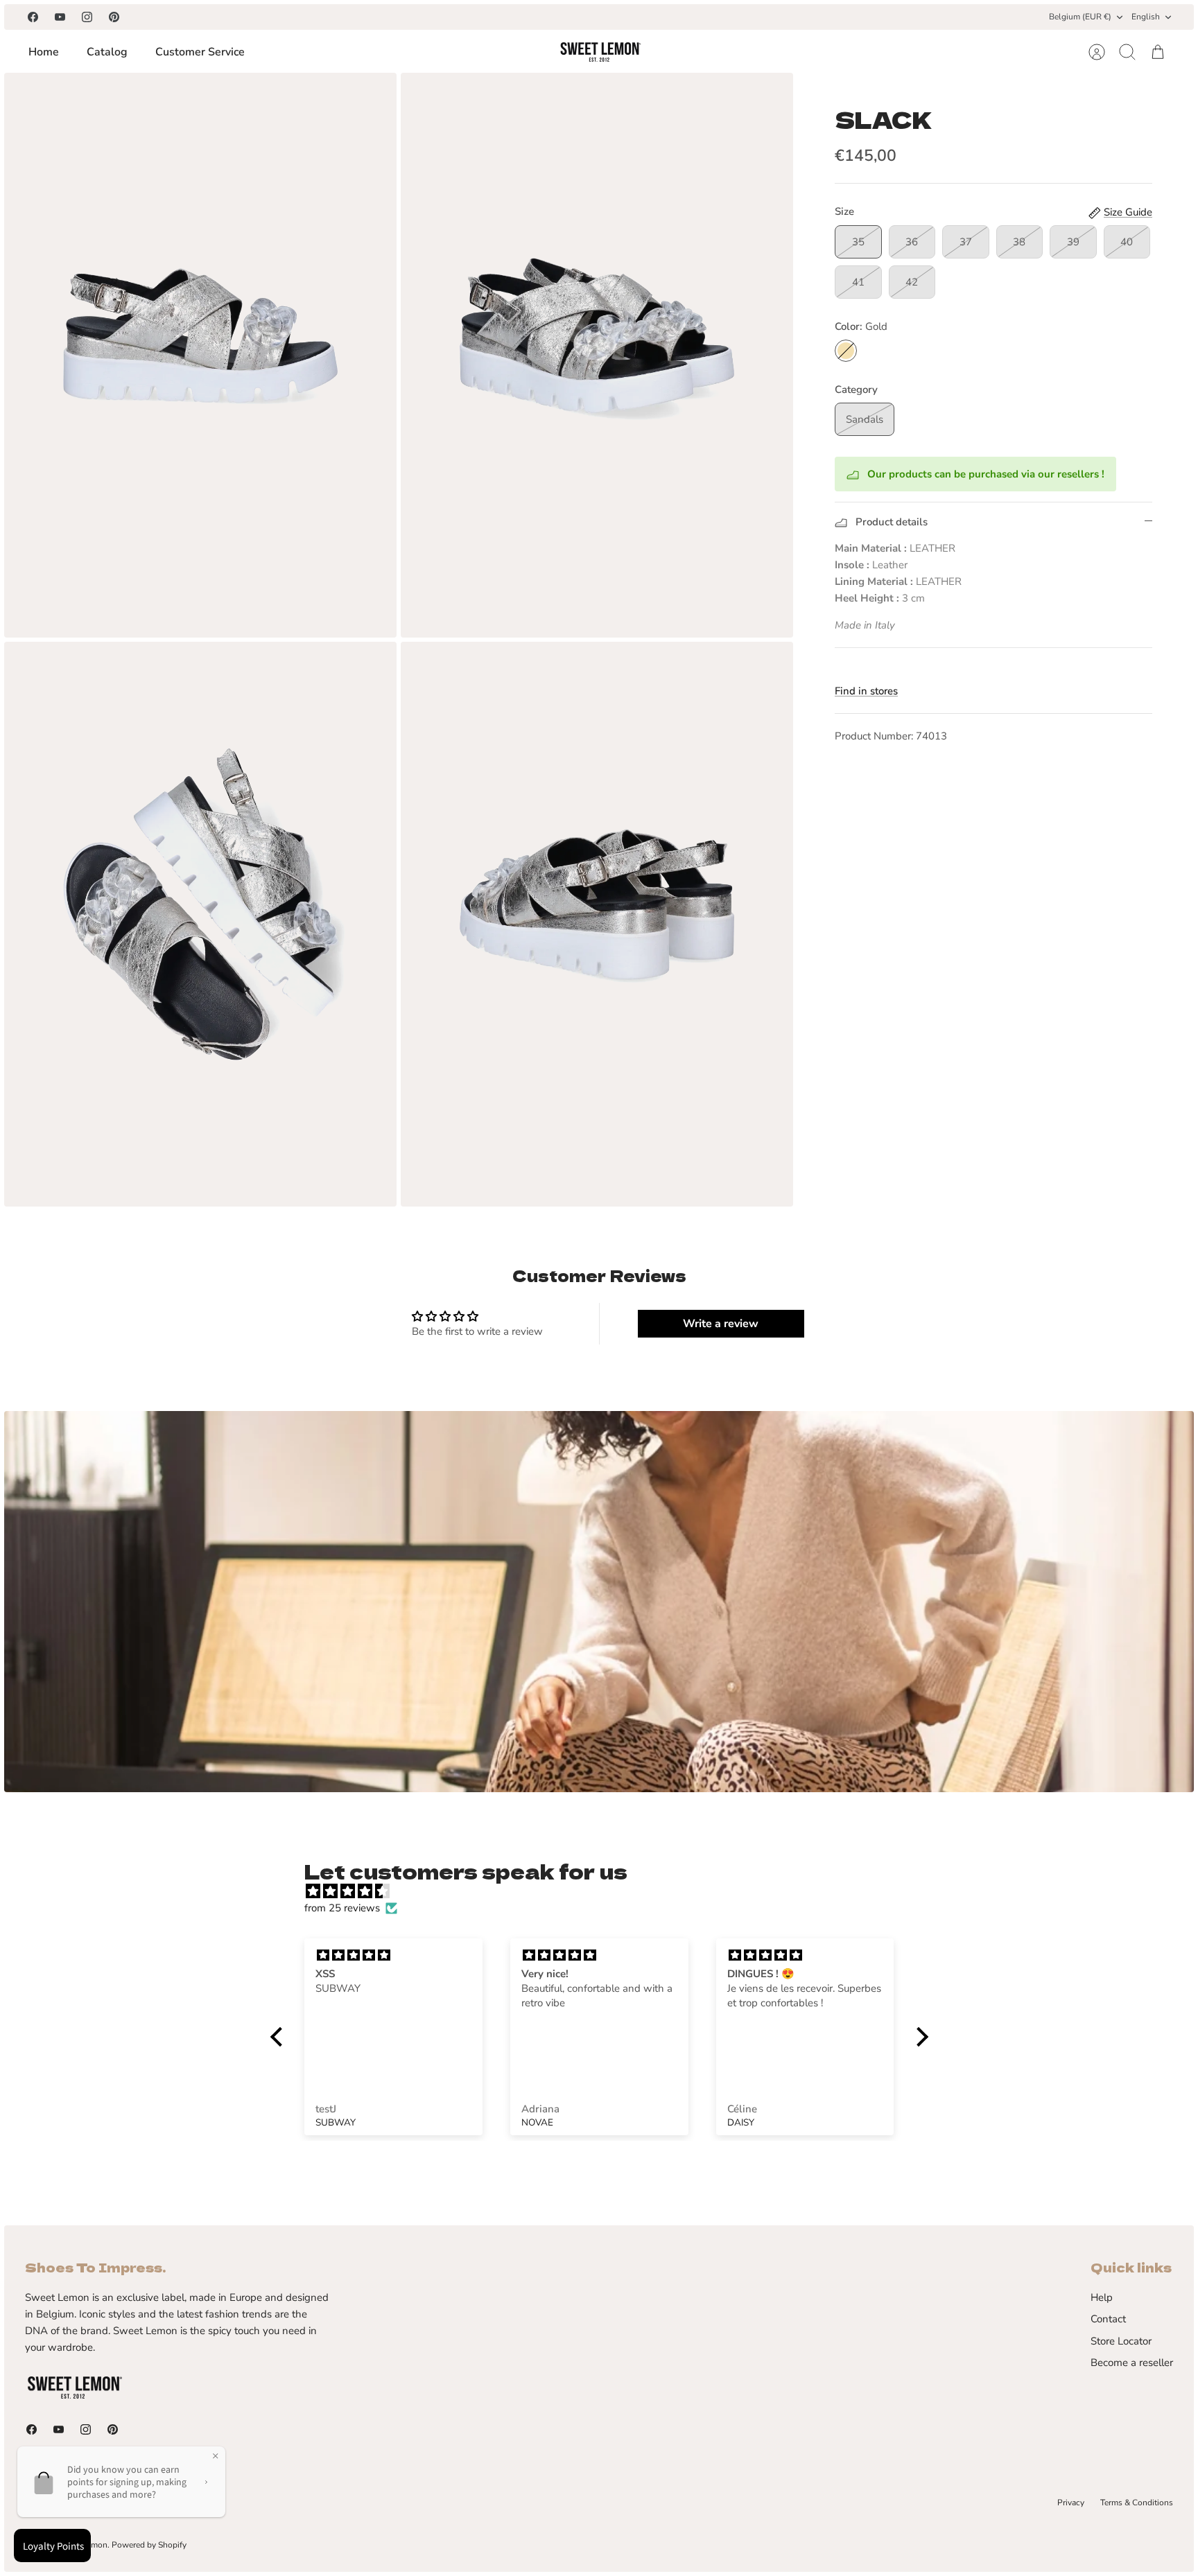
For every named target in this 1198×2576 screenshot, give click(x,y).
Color (861, 326)
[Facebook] (33, 17)
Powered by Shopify (149, 2545)
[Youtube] (60, 17)
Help (1102, 2297)
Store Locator (1121, 2341)
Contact (1108, 2319)
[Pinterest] (114, 17)
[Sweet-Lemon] (600, 52)
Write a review (721, 1324)
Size (844, 211)
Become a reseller (1132, 2363)
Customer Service (200, 52)
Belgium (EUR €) (1080, 17)
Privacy (1071, 2503)
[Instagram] (87, 17)
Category (856, 389)
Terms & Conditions (1137, 2503)
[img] (606, 1891)
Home (44, 52)
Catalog (107, 52)
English (1146, 17)
